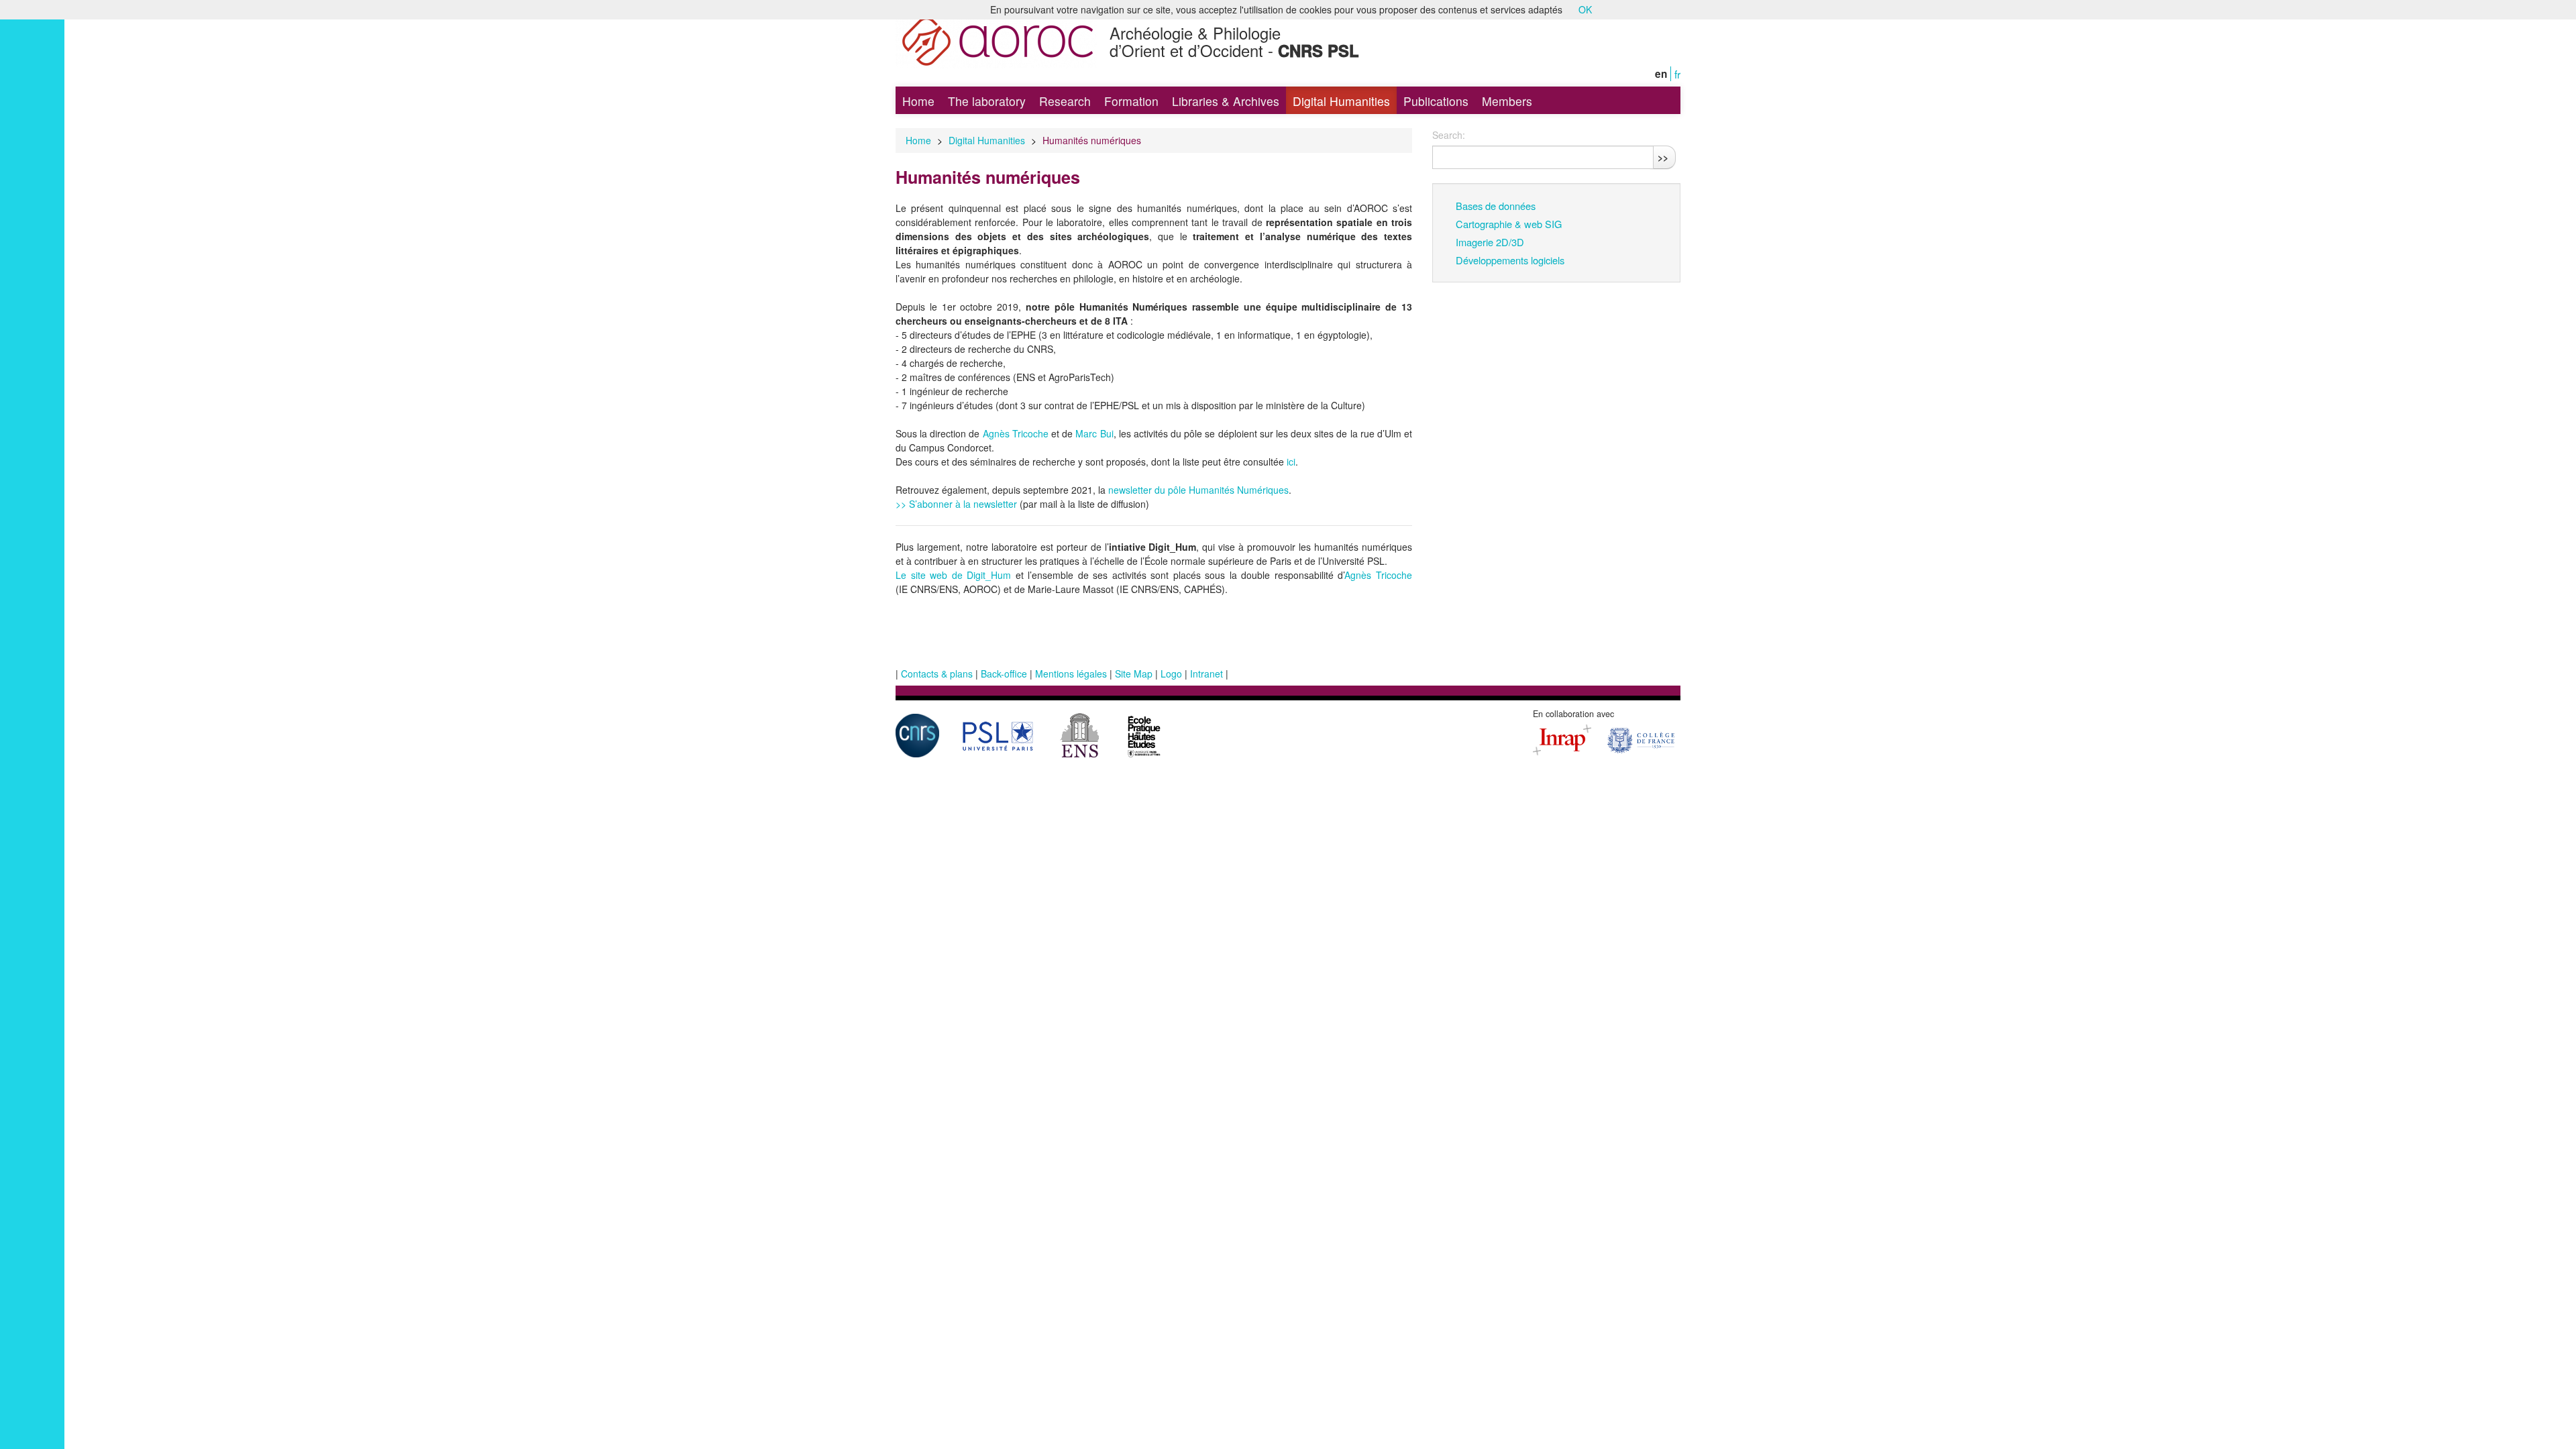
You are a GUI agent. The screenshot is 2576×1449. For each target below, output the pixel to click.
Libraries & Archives (1226, 101)
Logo (1171, 674)
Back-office (1004, 674)
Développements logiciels (1510, 260)
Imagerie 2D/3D (1490, 242)
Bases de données (1496, 206)
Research (1065, 101)
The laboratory (987, 101)
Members (1507, 101)
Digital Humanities (1341, 101)
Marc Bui (1094, 433)
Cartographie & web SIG (1509, 224)
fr (1677, 74)
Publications (1436, 101)
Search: (1449, 135)
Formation (1131, 101)
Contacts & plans (937, 674)
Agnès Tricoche (1016, 433)
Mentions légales (1071, 674)
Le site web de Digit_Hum (953, 575)
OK (1585, 9)
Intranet (1206, 674)
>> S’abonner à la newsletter (958, 504)
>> (1663, 157)
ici (1291, 462)
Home (918, 101)
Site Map (1134, 674)
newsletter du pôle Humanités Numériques (1198, 490)
